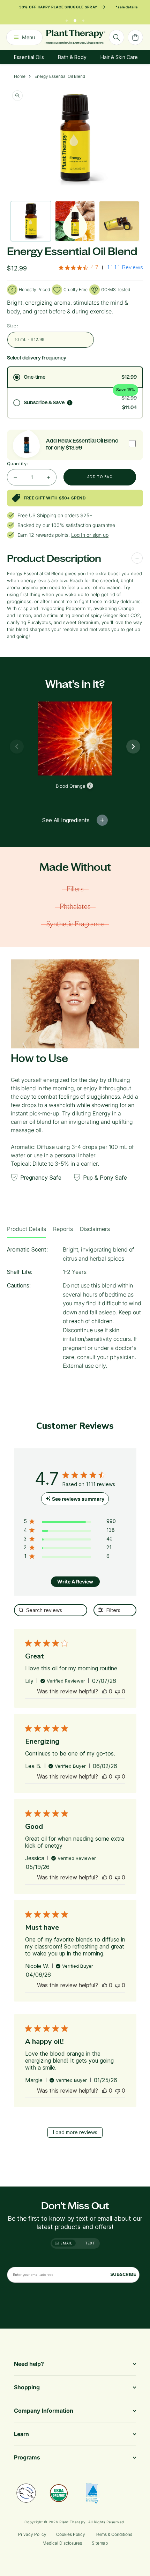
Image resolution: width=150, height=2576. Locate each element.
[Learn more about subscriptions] (70, 403)
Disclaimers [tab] (95, 1229)
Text (90, 2243)
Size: (13, 326)
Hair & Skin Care (119, 57)
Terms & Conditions (114, 2534)
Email (66, 2243)
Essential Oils (29, 57)
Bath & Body (72, 57)
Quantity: (18, 463)
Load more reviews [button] (75, 2132)
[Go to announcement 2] (75, 19)
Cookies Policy (71, 2534)
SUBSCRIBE (123, 2274)
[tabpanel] (75, 1310)
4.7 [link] (95, 267)
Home (20, 76)
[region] (70, 1523)
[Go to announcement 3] (83, 19)
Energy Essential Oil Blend (60, 76)
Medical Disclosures (62, 2543)
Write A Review (75, 1582)
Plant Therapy (72, 2522)
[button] (105, 1691)
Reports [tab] (63, 1229)
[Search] (117, 37)
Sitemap (100, 2543)
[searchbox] (51, 1610)
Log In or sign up (90, 535)
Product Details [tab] (27, 1229)
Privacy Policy (32, 2534)
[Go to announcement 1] (67, 19)
